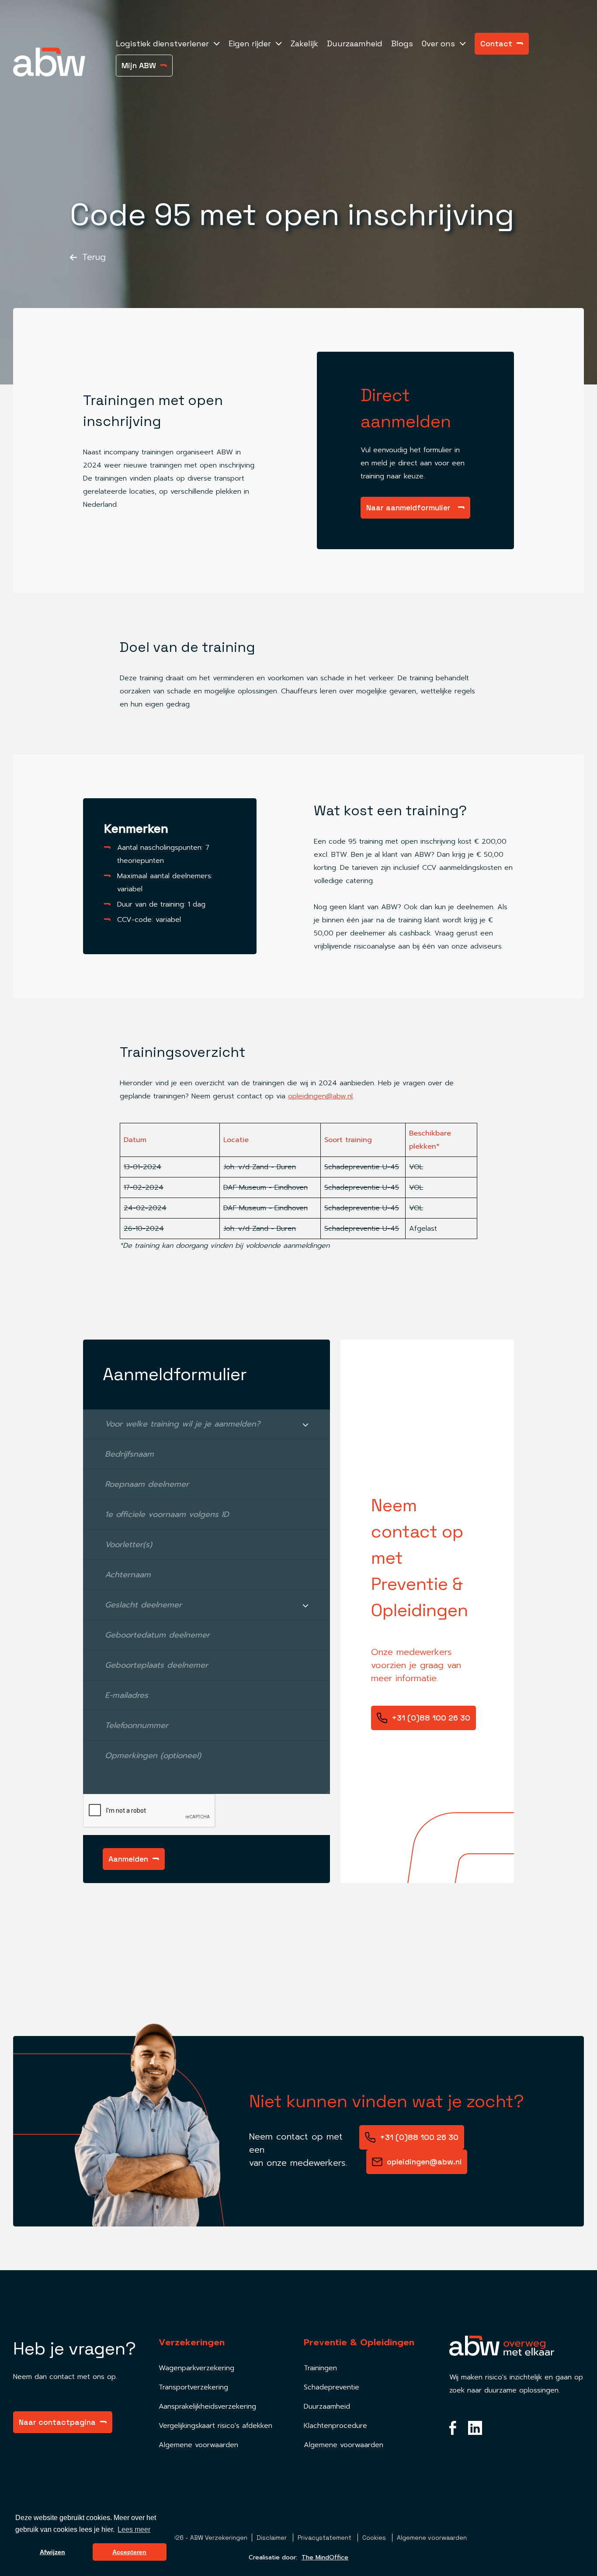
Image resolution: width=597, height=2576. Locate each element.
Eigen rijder (250, 43)
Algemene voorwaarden (198, 2445)
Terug (92, 257)
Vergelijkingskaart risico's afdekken (215, 2426)
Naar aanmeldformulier (408, 507)
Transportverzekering (193, 2387)
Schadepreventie (331, 2387)
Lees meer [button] (134, 2529)
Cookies (375, 2538)
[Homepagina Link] (60, 62)
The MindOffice (325, 2557)
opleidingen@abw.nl (320, 1096)
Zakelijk (304, 43)
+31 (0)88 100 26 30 (431, 1718)
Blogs (402, 43)
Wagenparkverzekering (196, 2368)
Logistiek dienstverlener (162, 43)
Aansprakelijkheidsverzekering (207, 2406)
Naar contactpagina (57, 2422)
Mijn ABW (139, 65)
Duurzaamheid (355, 43)
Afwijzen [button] (52, 2552)
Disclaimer (272, 2538)
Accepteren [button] (129, 2552)
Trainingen (320, 2368)
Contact (496, 43)
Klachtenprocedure (335, 2426)
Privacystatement (325, 2538)
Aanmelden (128, 1859)
